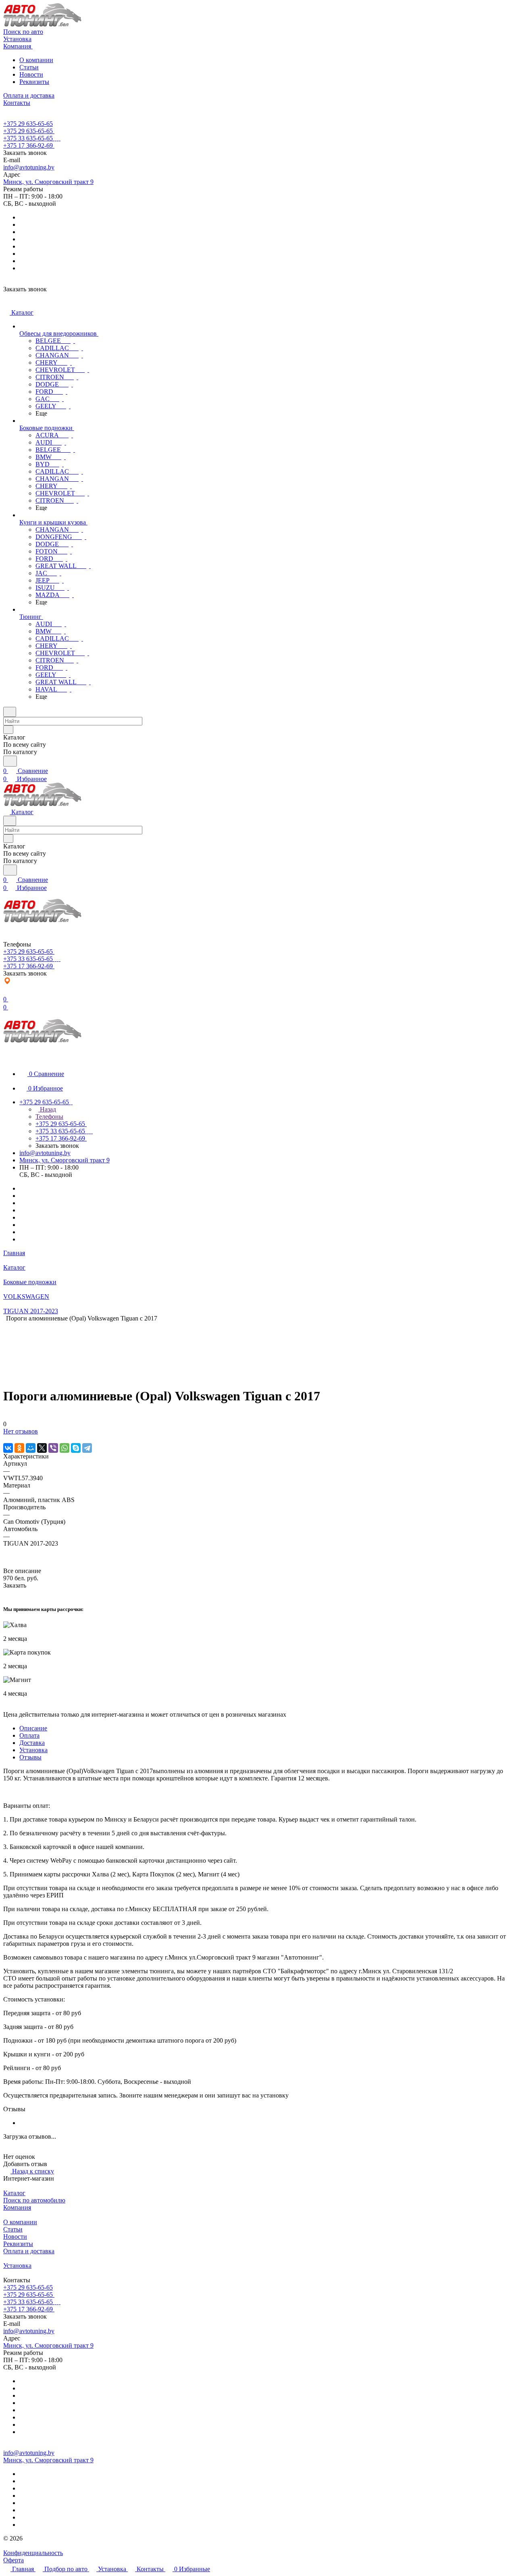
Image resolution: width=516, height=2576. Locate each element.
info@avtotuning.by (29, 167)
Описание (33, 1728)
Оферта (14, 2560)
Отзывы (30, 1757)
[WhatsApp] (64, 1448)
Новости (31, 74)
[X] (42, 1448)
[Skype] (76, 1448)
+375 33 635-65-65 (28, 138)
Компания (17, 2207)
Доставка (32, 1743)
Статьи (29, 67)
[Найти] (10, 761)
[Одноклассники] (19, 1448)
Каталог (14, 2193)
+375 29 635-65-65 (28, 124)
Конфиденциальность (33, 2553)
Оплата (29, 1735)
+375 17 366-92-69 (28, 145)
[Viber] (53, 1448)
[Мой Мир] (31, 1448)
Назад (47, 1109)
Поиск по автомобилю (34, 2200)
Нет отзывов (21, 1431)
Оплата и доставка (29, 2251)
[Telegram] (87, 1448)
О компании (36, 60)
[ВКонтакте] (8, 1448)
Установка (33, 1750)
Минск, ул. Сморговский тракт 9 (48, 182)
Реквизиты (34, 82)
